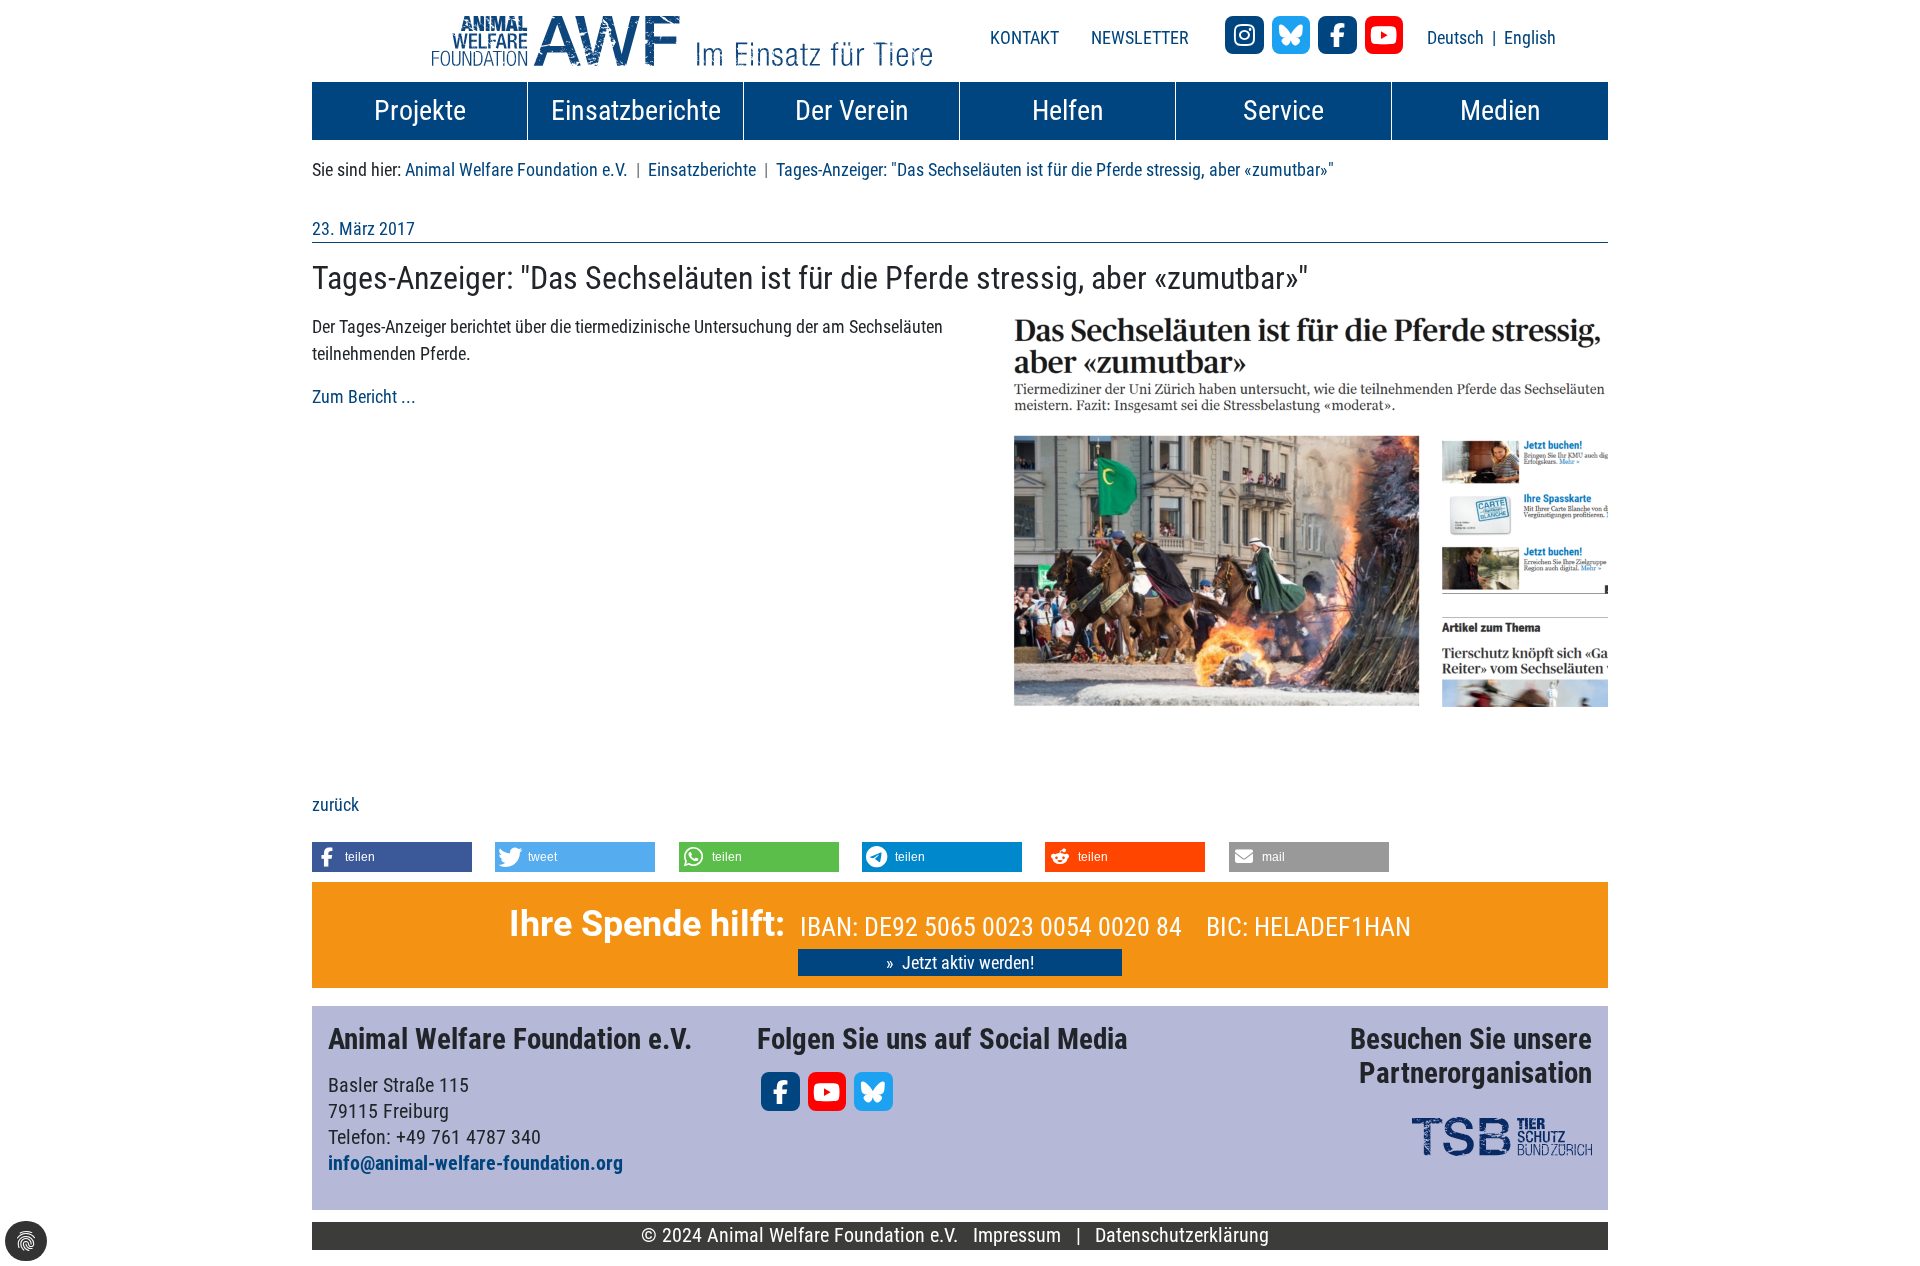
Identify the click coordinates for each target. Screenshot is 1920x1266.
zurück (335, 804)
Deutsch (1457, 37)
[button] (392, 857)
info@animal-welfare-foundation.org (475, 1163)
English (1530, 37)
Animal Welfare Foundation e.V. (516, 169)
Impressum (1017, 1235)
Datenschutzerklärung (1182, 1235)
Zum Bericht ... (364, 396)
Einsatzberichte (702, 169)
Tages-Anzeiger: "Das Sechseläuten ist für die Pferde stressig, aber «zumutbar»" (1055, 169)
